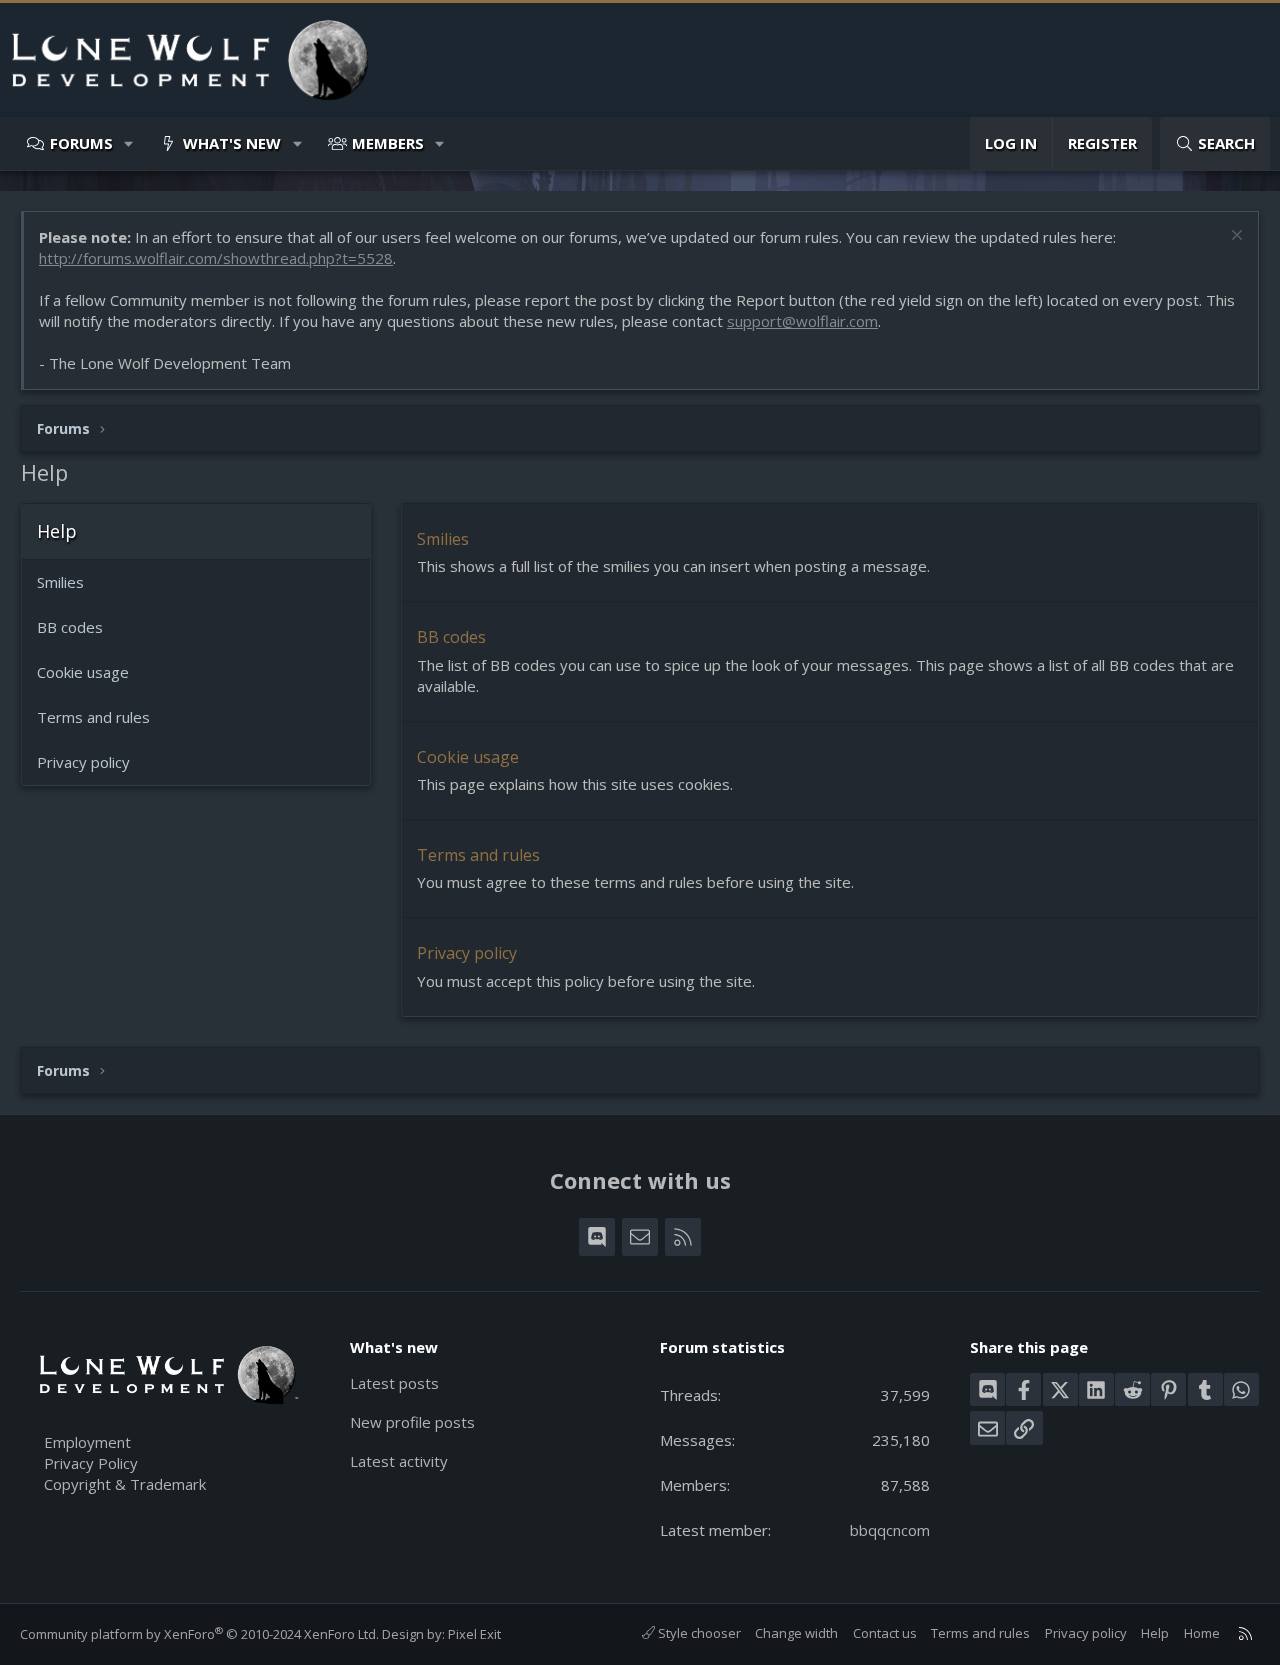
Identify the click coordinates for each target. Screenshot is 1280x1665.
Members (388, 143)
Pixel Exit (474, 1634)
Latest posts (394, 1383)
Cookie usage (83, 672)
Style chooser (698, 1633)
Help (1155, 1633)
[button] (129, 143)
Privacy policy (83, 762)
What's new (232, 143)
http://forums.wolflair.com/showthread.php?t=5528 (216, 258)
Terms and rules (93, 717)
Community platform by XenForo (199, 1634)
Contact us (885, 1633)
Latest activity (399, 1461)
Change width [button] (796, 1633)
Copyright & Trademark (125, 1484)
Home (1202, 1633)
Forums (81, 143)
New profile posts (412, 1422)
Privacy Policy (91, 1463)
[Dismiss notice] (1234, 237)
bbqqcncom (890, 1530)
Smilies (60, 582)
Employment (87, 1442)
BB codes (70, 627)
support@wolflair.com (802, 321)
